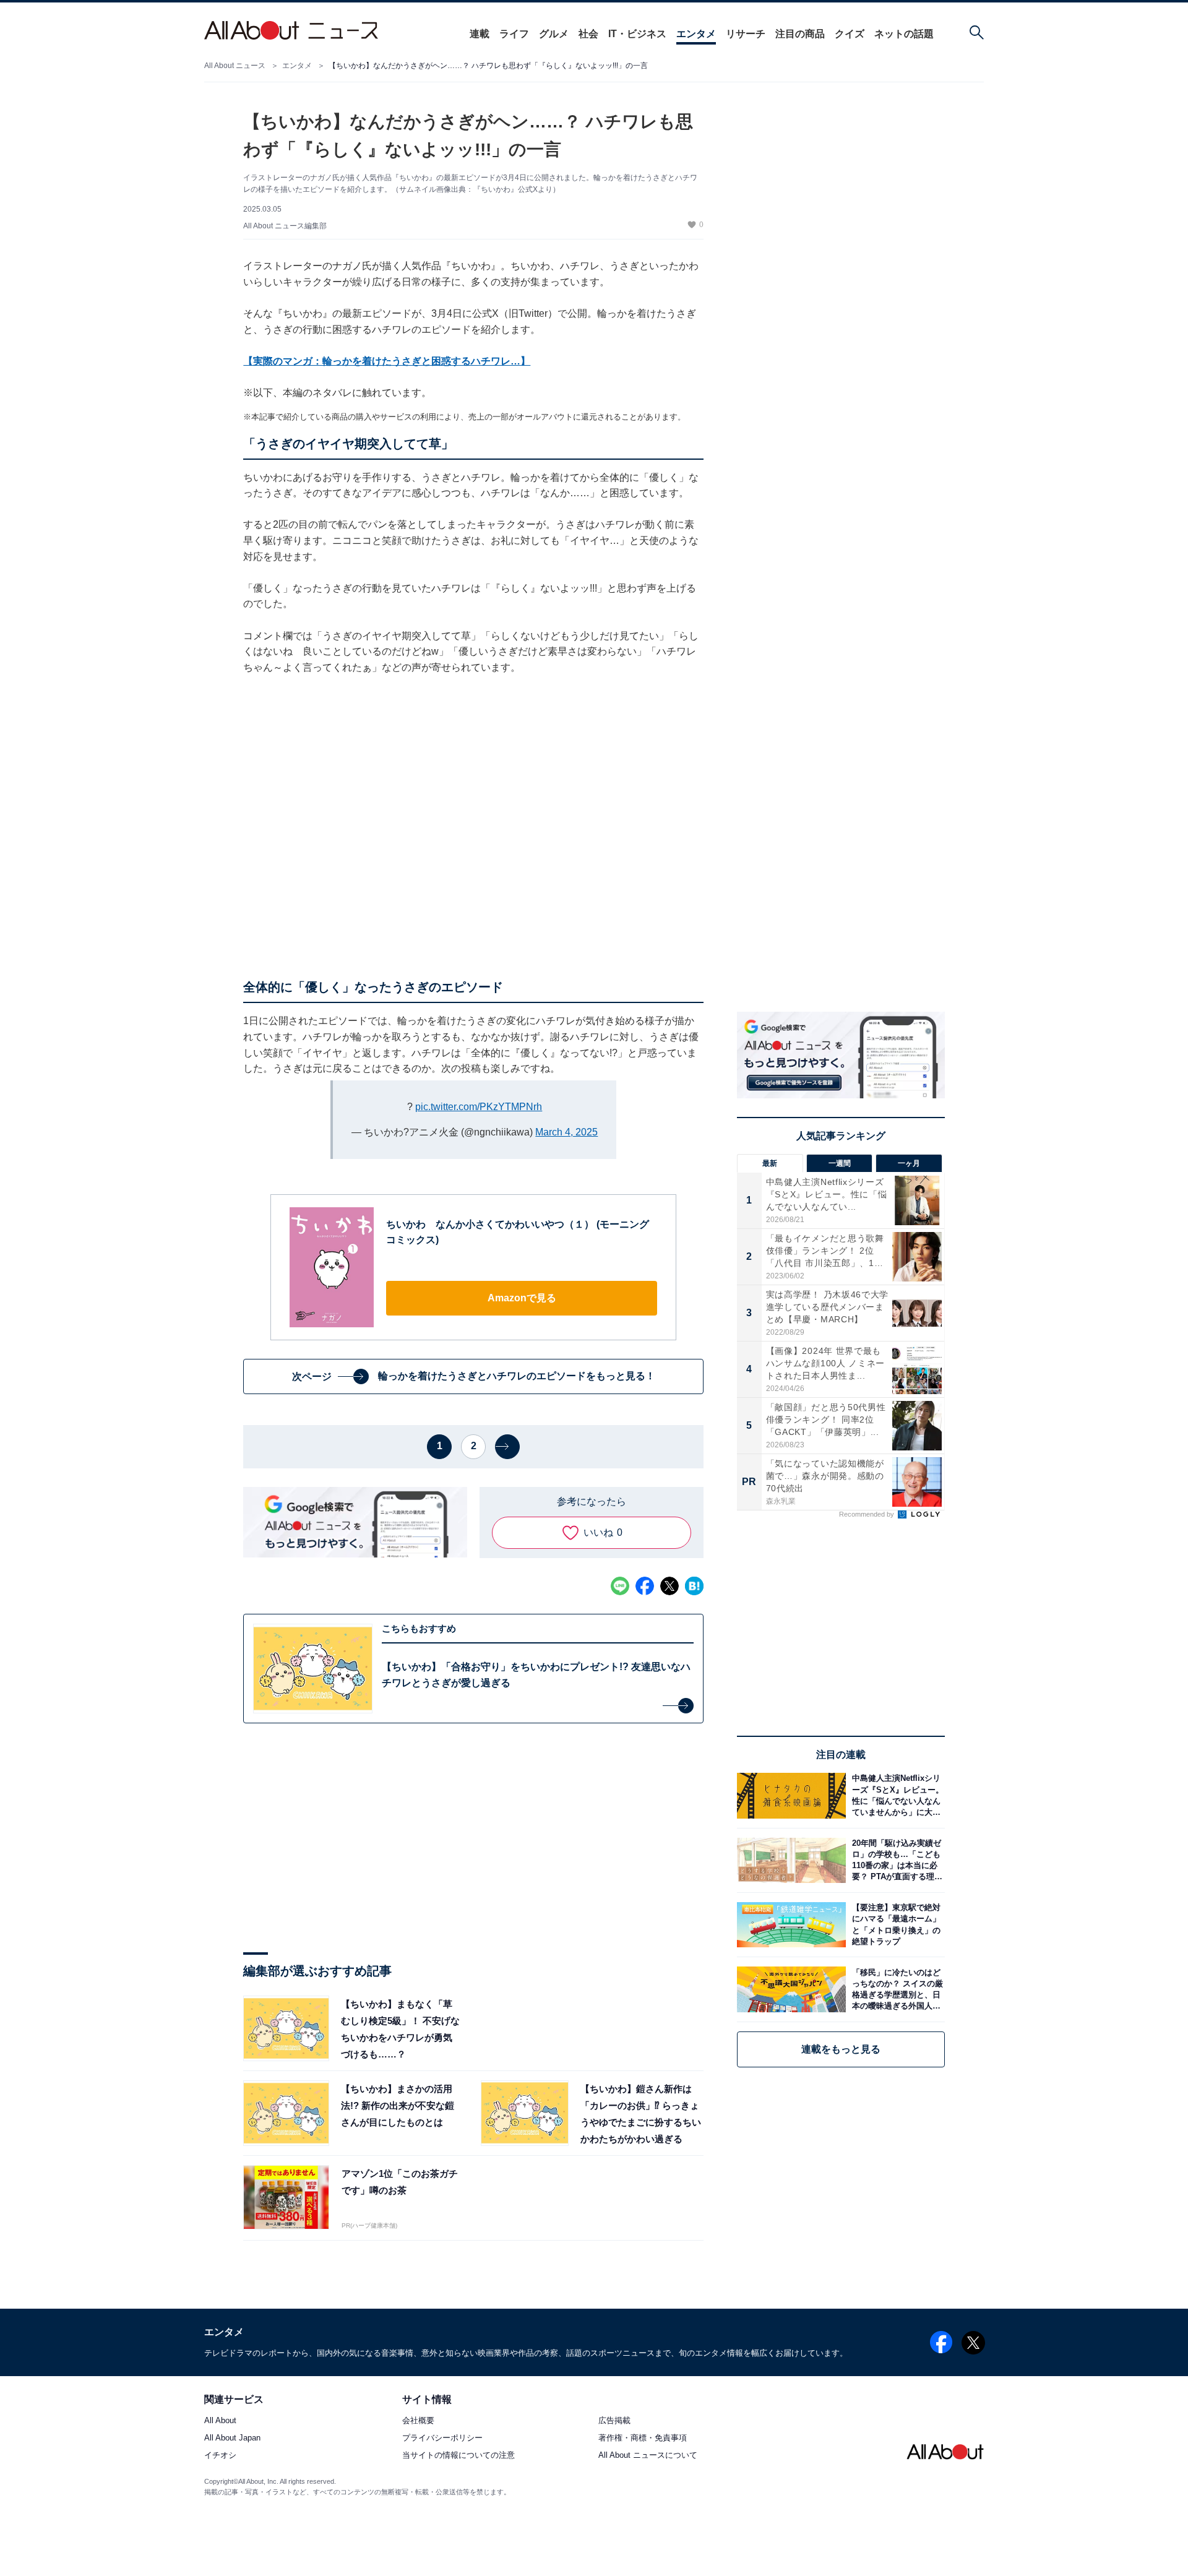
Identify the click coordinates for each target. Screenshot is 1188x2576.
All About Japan (232, 2438)
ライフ (514, 34)
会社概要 (418, 2421)
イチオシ (220, 2456)
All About (220, 2421)
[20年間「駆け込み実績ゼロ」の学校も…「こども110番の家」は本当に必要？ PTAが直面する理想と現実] (895, 1860)
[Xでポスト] (669, 1586)
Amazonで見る (522, 1298)
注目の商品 (800, 34)
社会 (588, 34)
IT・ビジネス (637, 34)
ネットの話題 (904, 34)
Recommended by (867, 1514)
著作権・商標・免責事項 (643, 2438)
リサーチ (746, 34)
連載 (480, 34)
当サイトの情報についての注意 (458, 2456)
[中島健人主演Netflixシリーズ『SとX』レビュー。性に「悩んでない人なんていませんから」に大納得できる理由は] (895, 1795)
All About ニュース (235, 66)
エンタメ (696, 34)
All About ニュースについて (648, 2456)
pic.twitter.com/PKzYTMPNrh (479, 1107)
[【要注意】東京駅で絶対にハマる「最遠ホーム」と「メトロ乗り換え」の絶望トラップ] (895, 1925)
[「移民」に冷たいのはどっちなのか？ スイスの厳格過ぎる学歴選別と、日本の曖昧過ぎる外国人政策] (895, 1989)
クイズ (850, 34)
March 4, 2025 (566, 1132)
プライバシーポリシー (442, 2438)
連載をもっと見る (841, 2049)
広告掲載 (614, 2421)
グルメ (554, 34)
